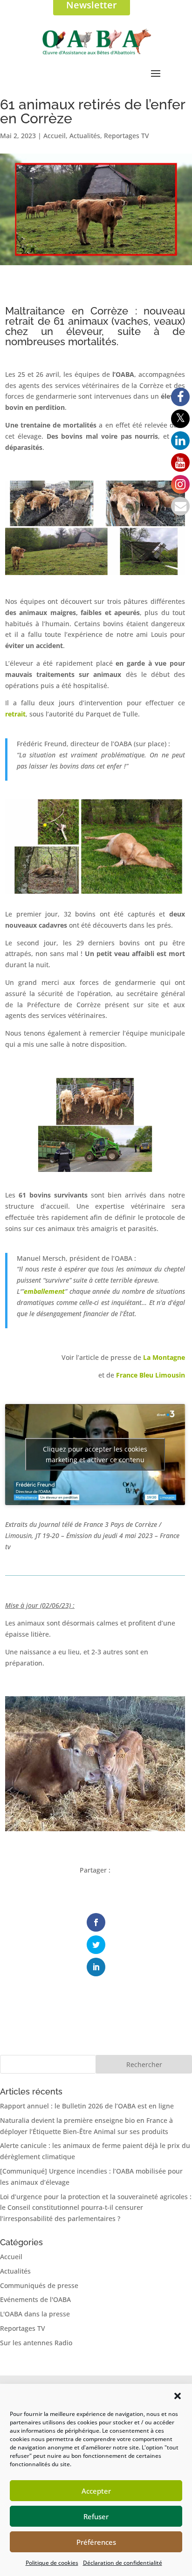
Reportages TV (127, 136)
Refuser (96, 2516)
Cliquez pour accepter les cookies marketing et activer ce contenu (95, 1454)
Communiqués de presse (39, 2285)
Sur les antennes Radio (36, 2343)
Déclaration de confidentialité (123, 2563)
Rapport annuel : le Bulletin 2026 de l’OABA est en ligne (87, 2106)
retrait (15, 714)
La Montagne (164, 1357)
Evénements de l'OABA (35, 2299)
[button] (178, 2396)
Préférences (96, 2542)
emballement (44, 1291)
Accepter (96, 2491)
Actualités (85, 136)
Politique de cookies (52, 2563)
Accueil (55, 136)
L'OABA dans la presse (35, 2314)
